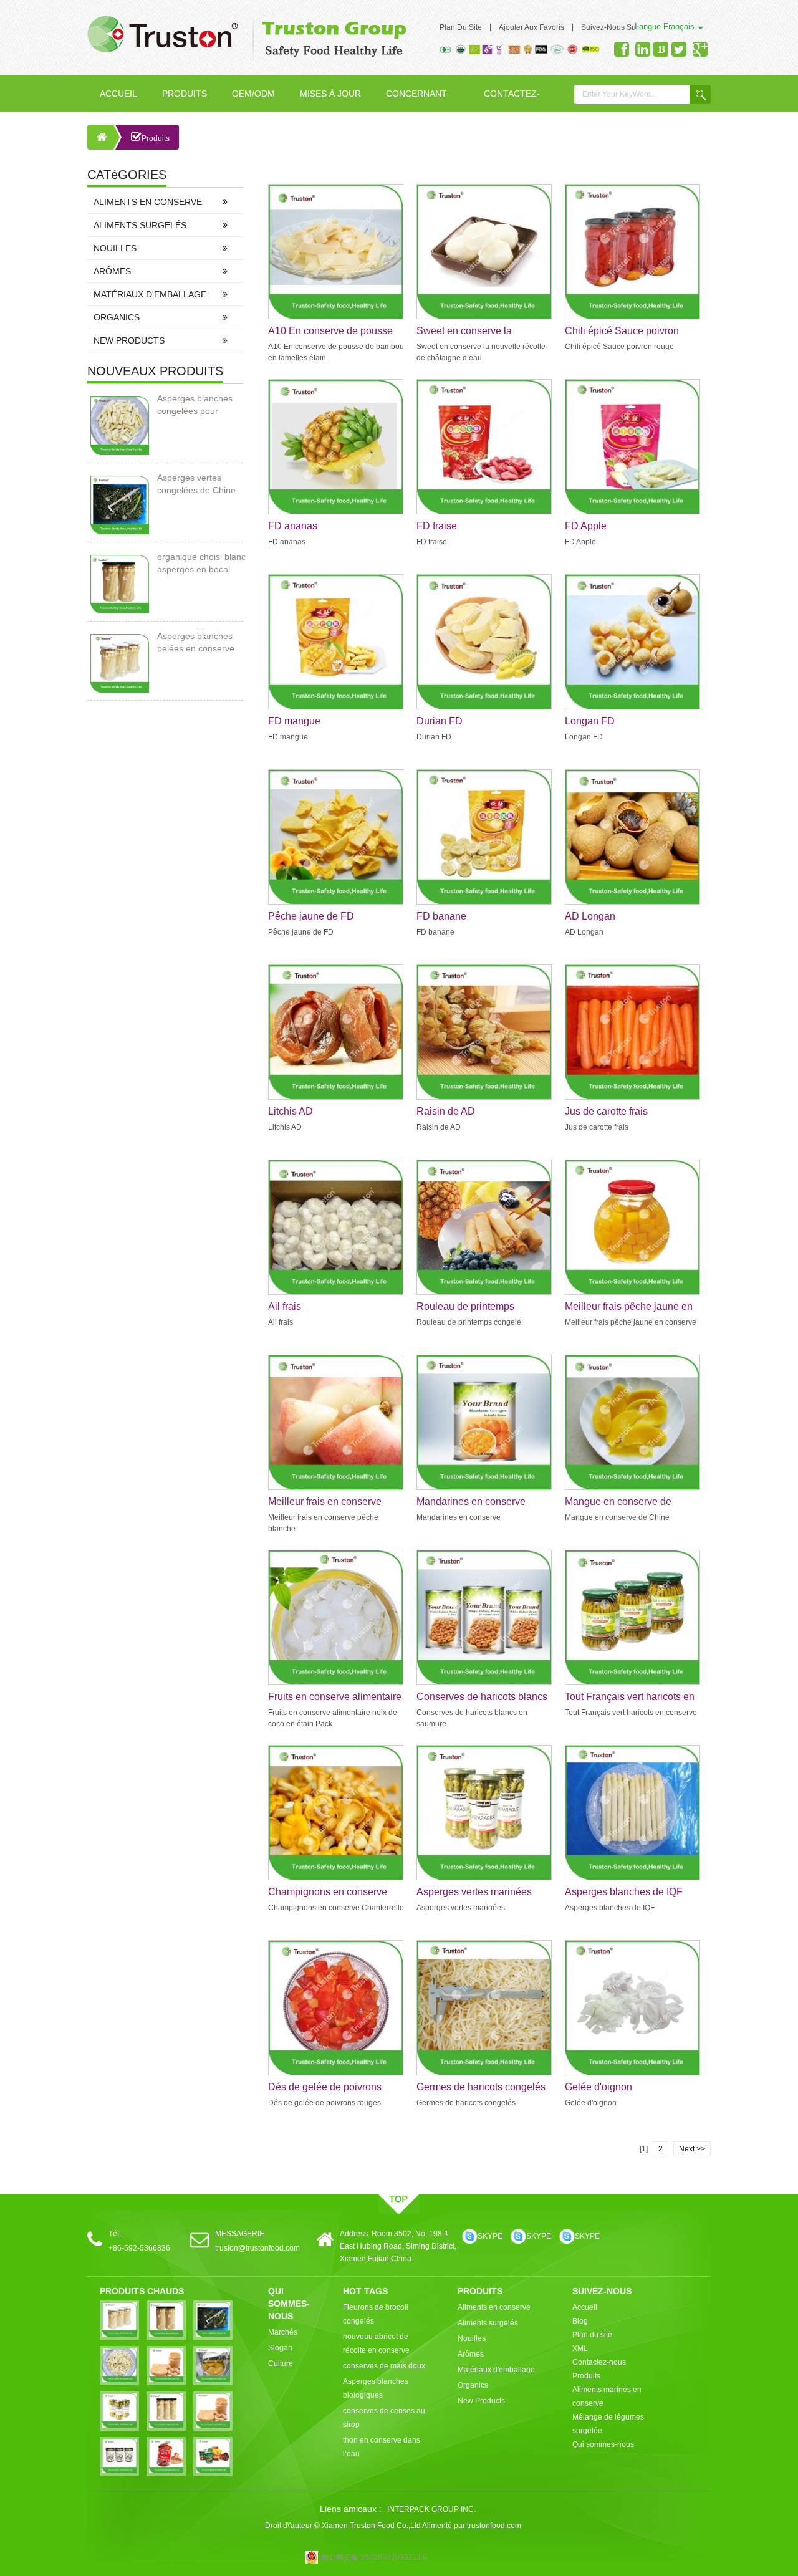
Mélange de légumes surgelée (608, 2424)
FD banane (441, 916)
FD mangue (294, 721)
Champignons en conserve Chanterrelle (328, 1893)
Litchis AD (291, 1111)
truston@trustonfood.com (257, 2248)
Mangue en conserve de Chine (618, 1502)
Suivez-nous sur (610, 27)
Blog (580, 2321)
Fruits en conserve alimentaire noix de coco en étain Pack (335, 1698)
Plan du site (461, 27)
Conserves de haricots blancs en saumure (482, 1698)
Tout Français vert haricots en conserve (630, 1698)
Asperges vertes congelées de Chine (196, 484)
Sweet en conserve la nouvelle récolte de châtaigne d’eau (482, 332)
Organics (117, 317)
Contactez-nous (512, 100)
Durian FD (440, 721)
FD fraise (437, 526)
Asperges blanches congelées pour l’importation (195, 405)
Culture (281, 2363)
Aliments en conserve (148, 202)
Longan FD (590, 721)
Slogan (280, 2348)
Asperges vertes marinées (474, 1892)
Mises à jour (330, 94)
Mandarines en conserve (471, 1502)
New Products (129, 340)
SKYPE (490, 2236)
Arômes (112, 271)
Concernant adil (416, 100)
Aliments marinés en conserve (607, 2396)
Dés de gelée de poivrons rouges (325, 2088)
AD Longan (590, 916)
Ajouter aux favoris (531, 27)
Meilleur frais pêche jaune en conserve (629, 1307)
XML (580, 2348)
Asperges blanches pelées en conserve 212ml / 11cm (196, 643)
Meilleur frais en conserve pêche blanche (325, 1502)
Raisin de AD (446, 1111)
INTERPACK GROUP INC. (431, 2509)
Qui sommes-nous (603, 2444)
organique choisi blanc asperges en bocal (201, 563)
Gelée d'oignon (598, 2087)
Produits (185, 94)
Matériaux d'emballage (150, 294)
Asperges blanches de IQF (624, 1892)
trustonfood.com (494, 2526)
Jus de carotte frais (606, 1111)
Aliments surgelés (140, 225)
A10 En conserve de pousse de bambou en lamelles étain (332, 332)
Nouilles (115, 248)
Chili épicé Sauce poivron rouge (622, 332)
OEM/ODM (253, 94)
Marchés (283, 2332)
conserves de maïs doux (384, 2366)
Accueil (118, 94)
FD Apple (586, 526)
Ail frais (285, 1306)
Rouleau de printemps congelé (465, 1307)
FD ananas (293, 526)
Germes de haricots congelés (481, 2087)
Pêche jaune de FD (311, 916)
